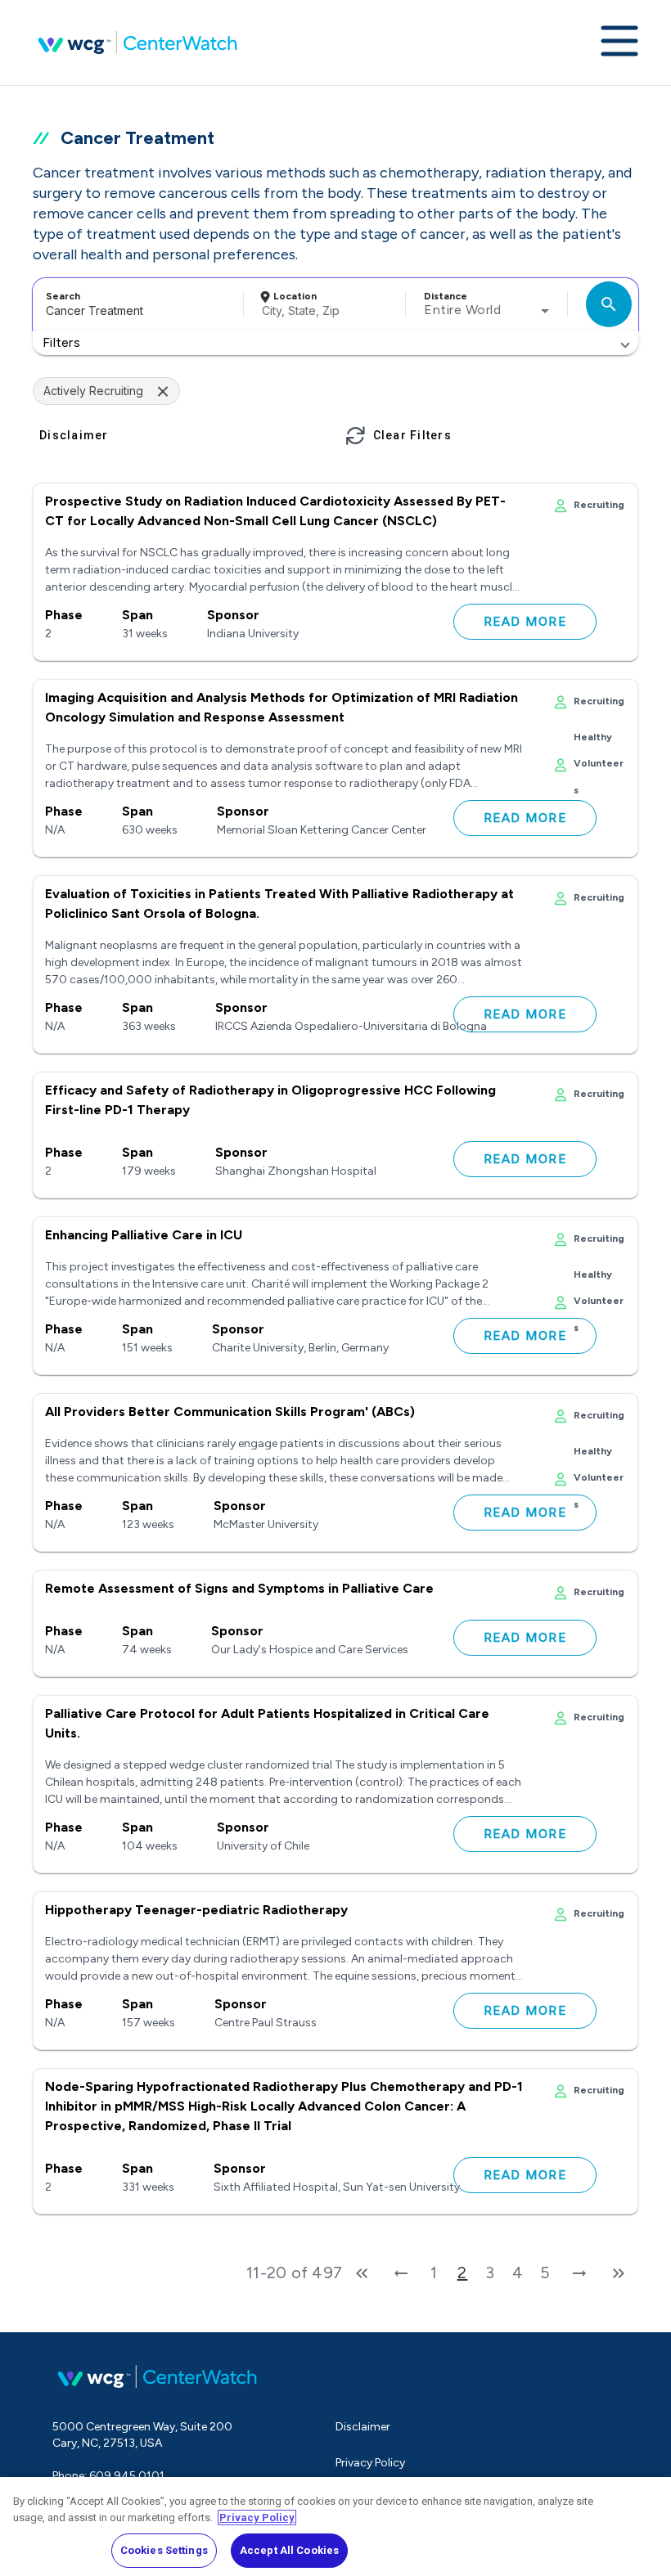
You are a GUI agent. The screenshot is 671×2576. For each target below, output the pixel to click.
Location (295, 296)
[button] (335, 343)
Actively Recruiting (93, 391)
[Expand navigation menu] (619, 43)
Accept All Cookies (289, 2550)
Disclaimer (363, 2427)
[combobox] (135, 304)
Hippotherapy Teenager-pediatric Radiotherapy (196, 1910)
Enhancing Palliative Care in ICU (144, 1235)
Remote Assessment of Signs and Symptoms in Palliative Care (239, 1588)
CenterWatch (137, 43)
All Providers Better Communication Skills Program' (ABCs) (230, 1412)
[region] (335, 2527)
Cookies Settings (164, 2550)
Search (63, 296)
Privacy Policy (370, 2463)
